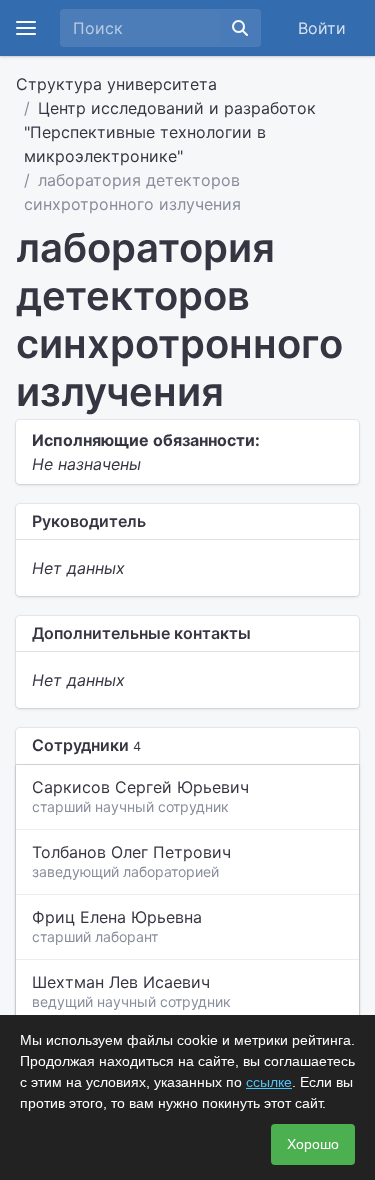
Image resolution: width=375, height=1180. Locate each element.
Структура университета (116, 84)
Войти (322, 28)
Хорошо (313, 1144)
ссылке (269, 1082)
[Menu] (26, 28)
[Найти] (240, 28)
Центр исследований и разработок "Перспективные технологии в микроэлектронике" (170, 132)
